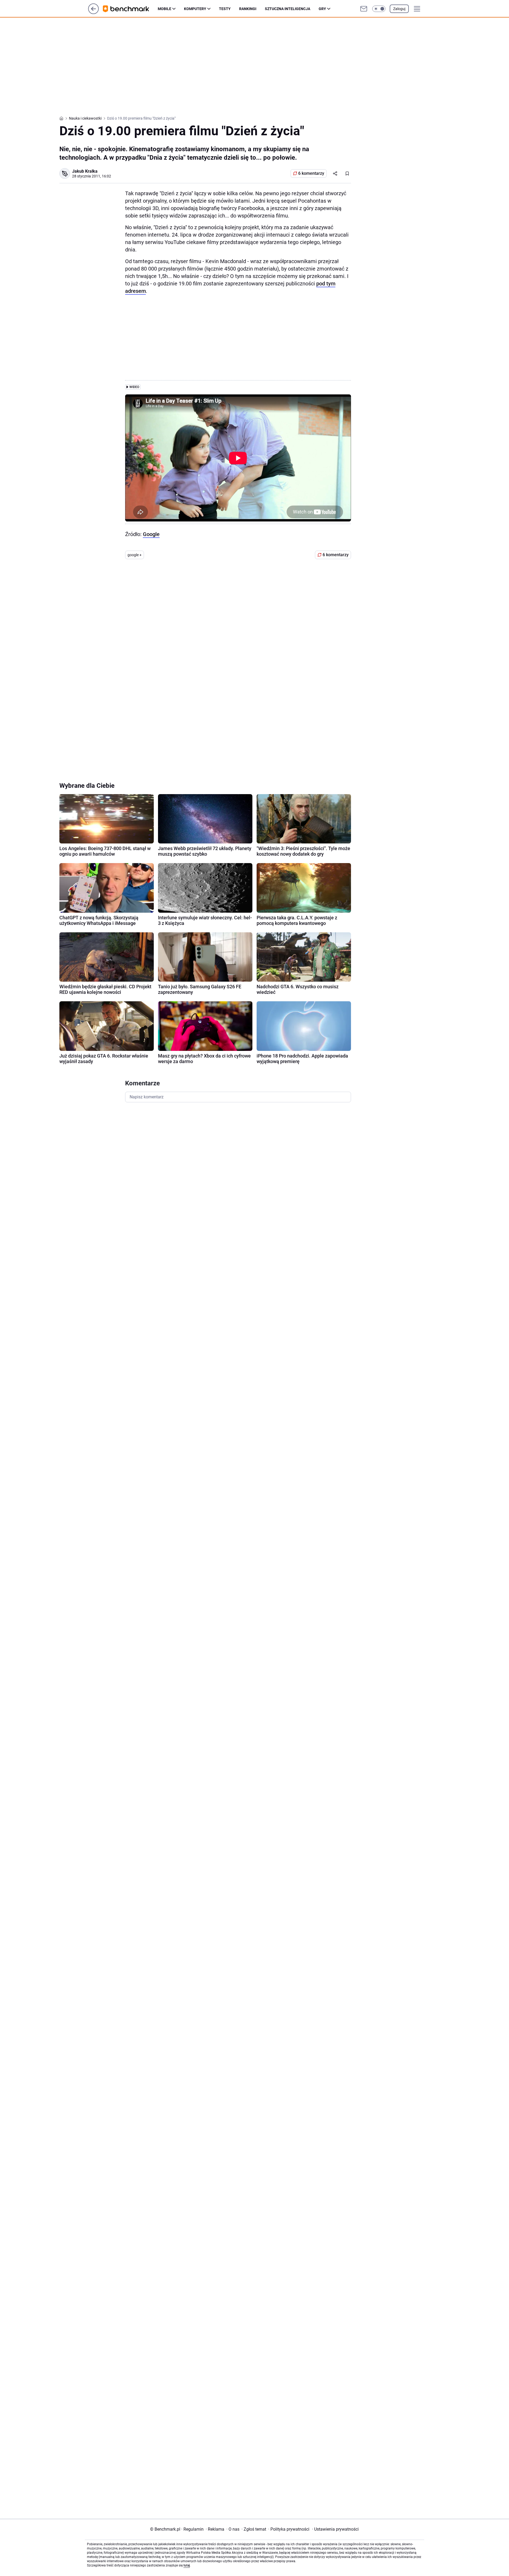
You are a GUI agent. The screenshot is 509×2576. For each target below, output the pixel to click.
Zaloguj (399, 9)
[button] (379, 9)
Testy (225, 9)
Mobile (164, 9)
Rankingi (248, 9)
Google (151, 534)
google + (135, 555)
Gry (322, 9)
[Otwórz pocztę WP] (364, 9)
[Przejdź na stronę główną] (93, 13)
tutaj (187, 2565)
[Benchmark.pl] (130, 9)
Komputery (195, 9)
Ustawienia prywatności (335, 2529)
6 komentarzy (311, 173)
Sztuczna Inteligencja (288, 9)
